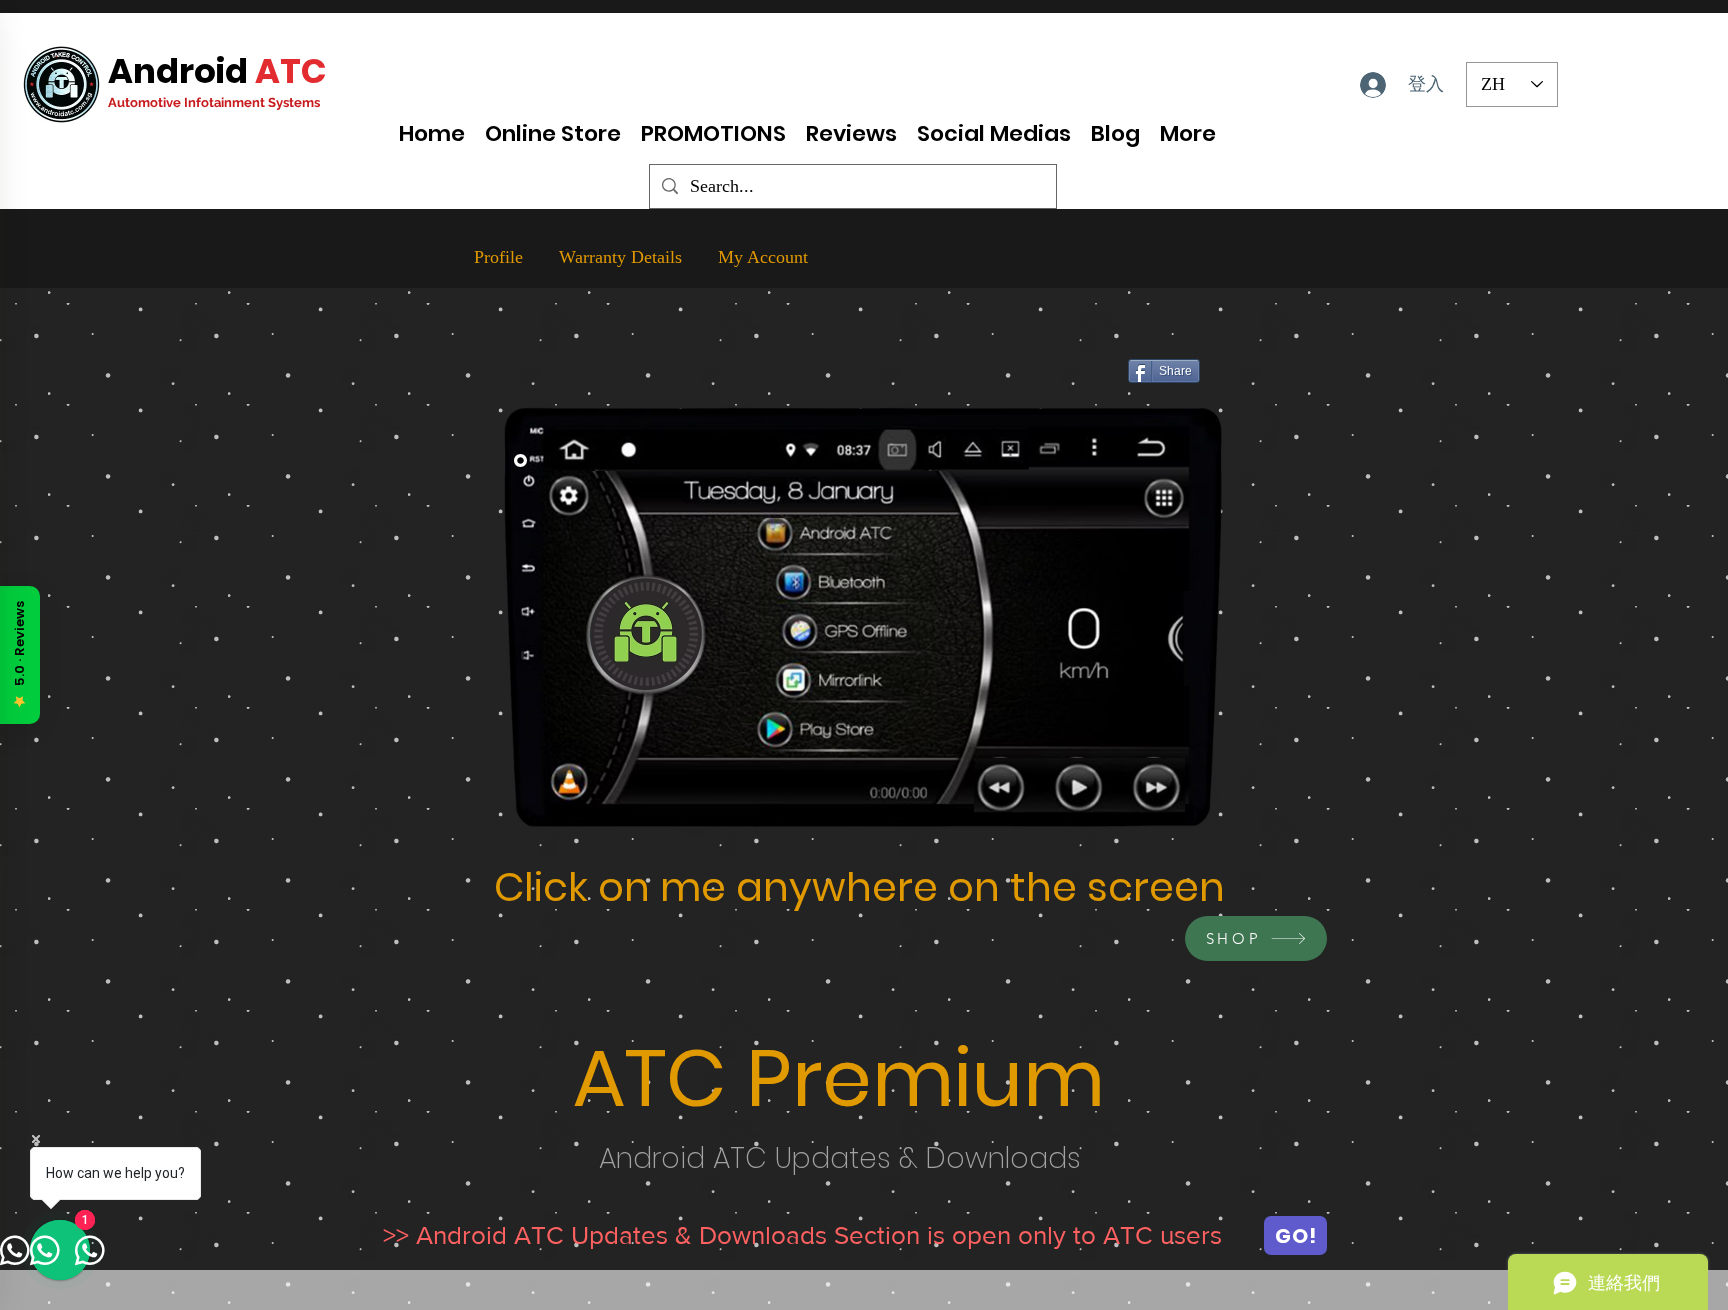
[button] (1163, 498)
